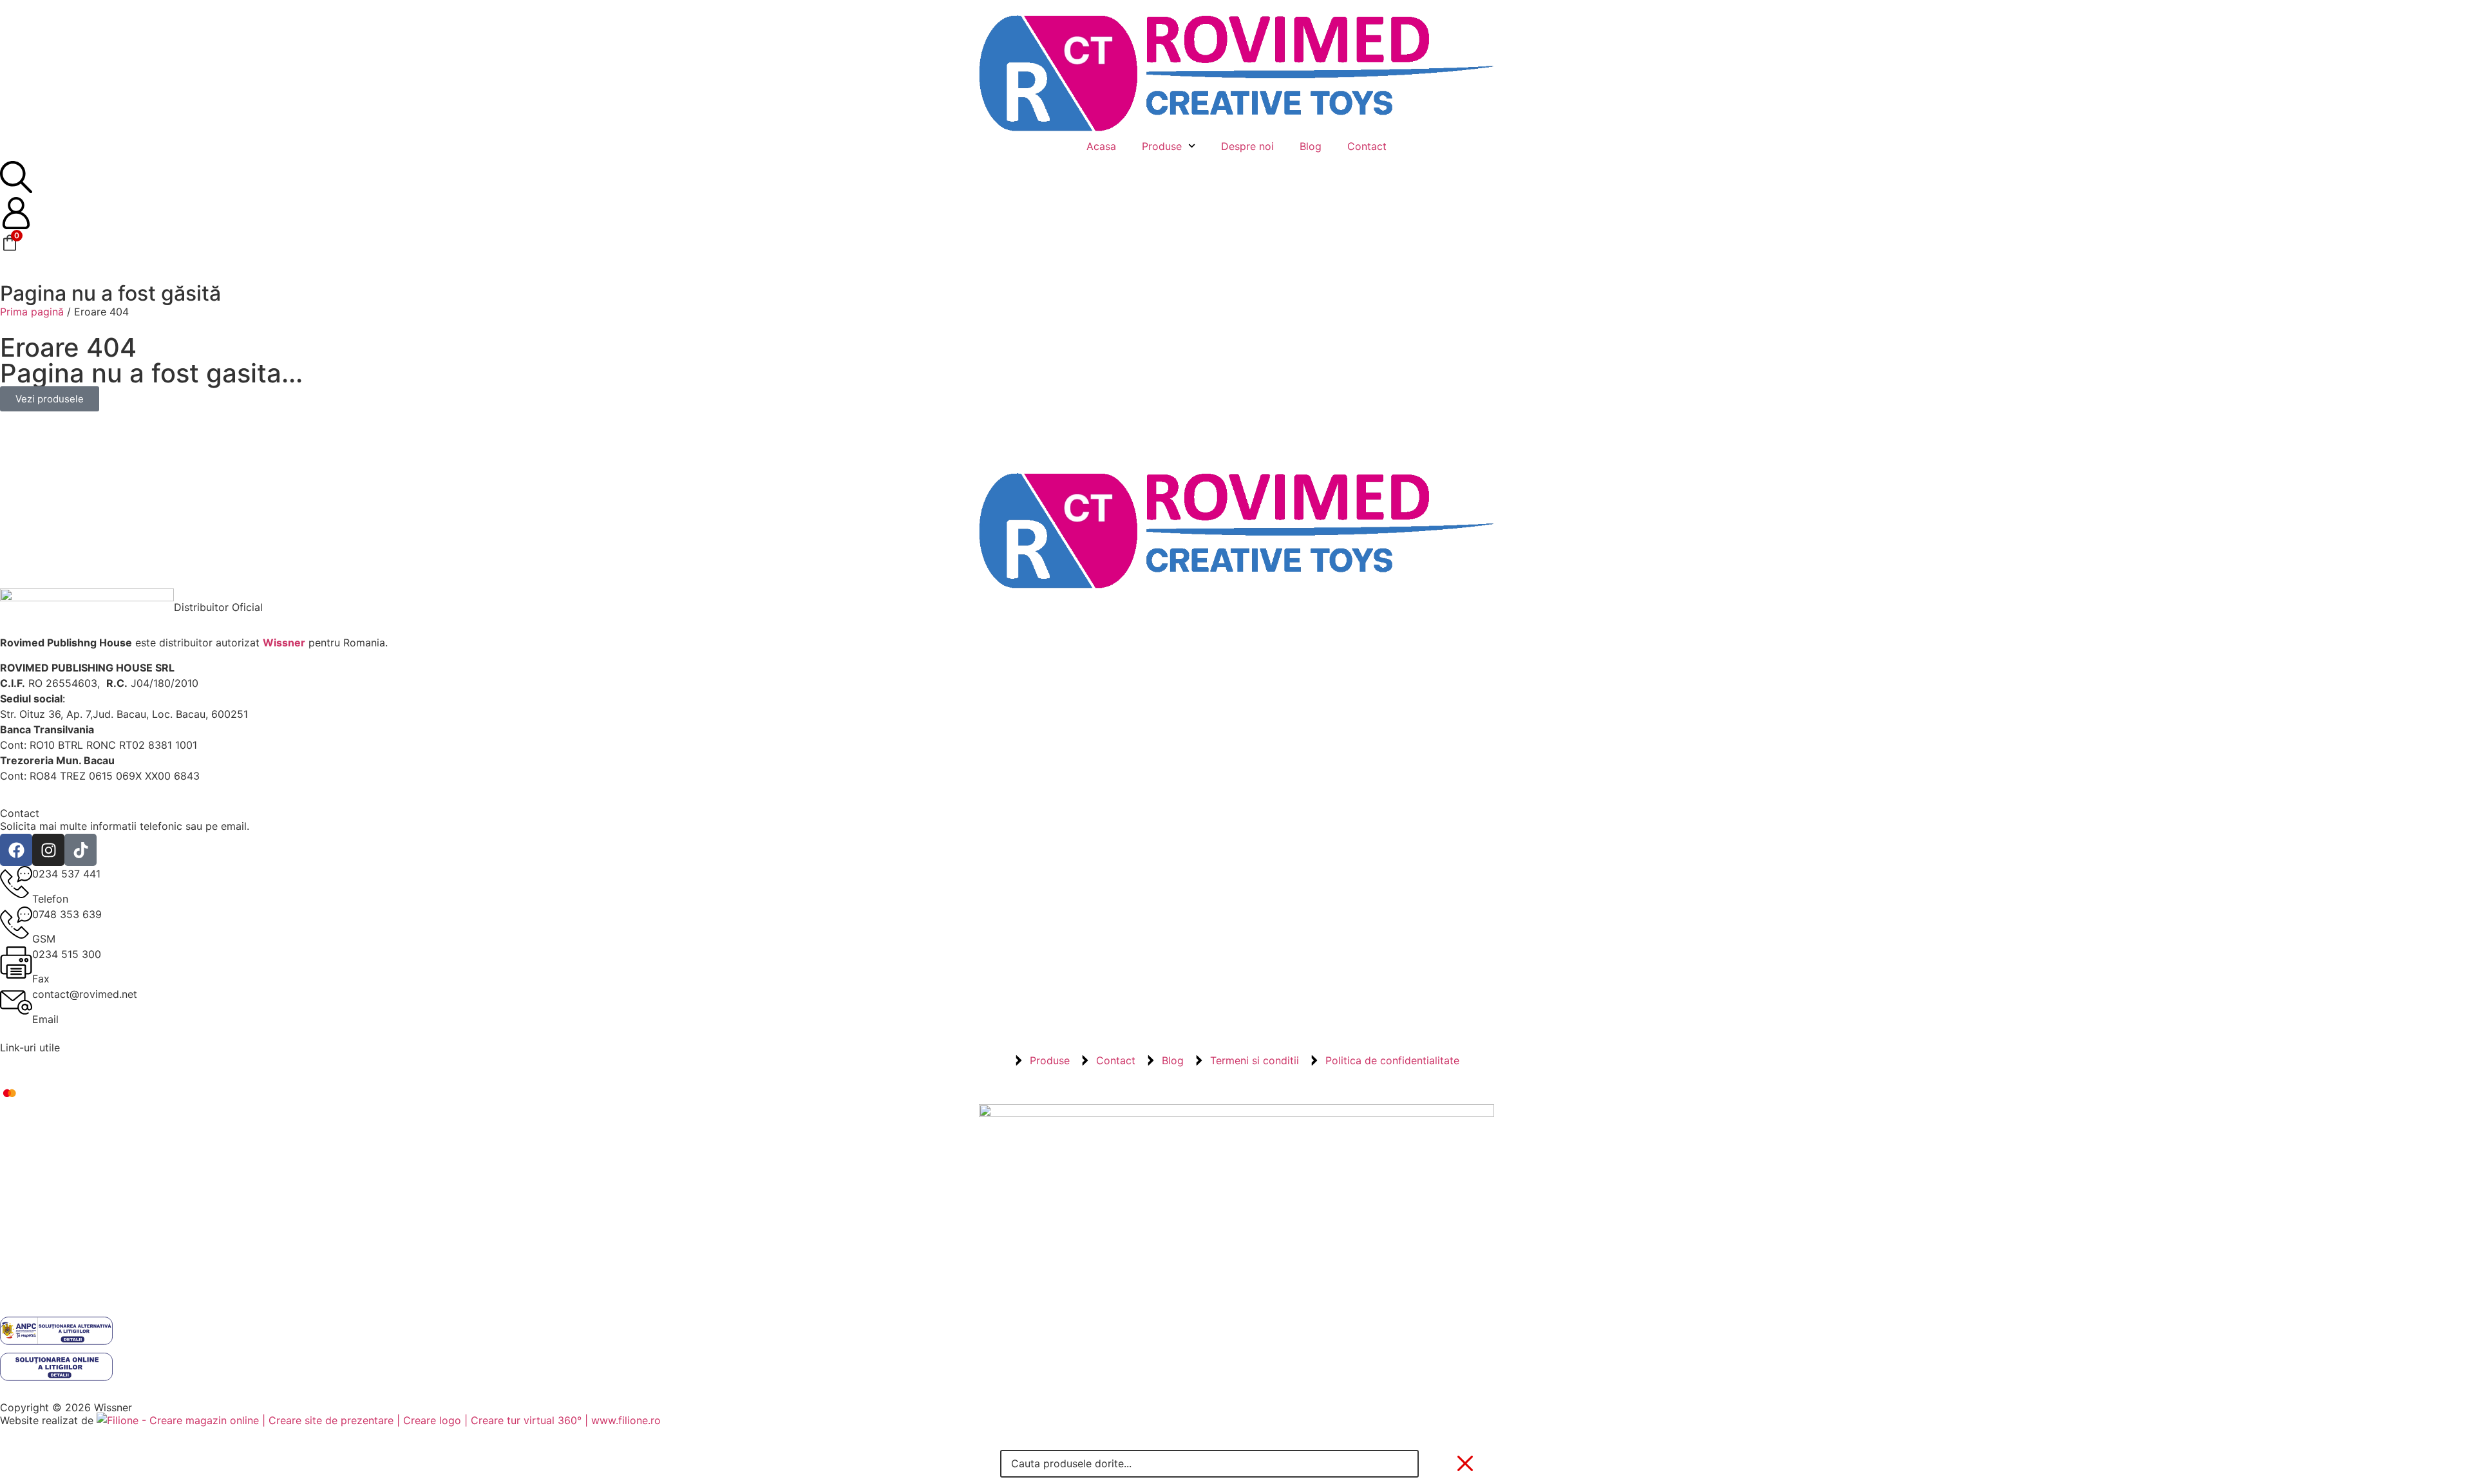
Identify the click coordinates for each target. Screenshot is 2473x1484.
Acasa (1101, 146)
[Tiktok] (81, 850)
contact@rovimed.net (85, 994)
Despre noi (1247, 146)
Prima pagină (32, 312)
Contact (1367, 146)
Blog (1311, 146)
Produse (1162, 146)
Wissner (284, 643)
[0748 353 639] (16, 923)
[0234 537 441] (16, 882)
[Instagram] (48, 850)
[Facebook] (16, 850)
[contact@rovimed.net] (16, 1002)
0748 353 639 (67, 914)
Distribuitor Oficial (218, 607)
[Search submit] (1438, 1463)
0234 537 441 (66, 874)
